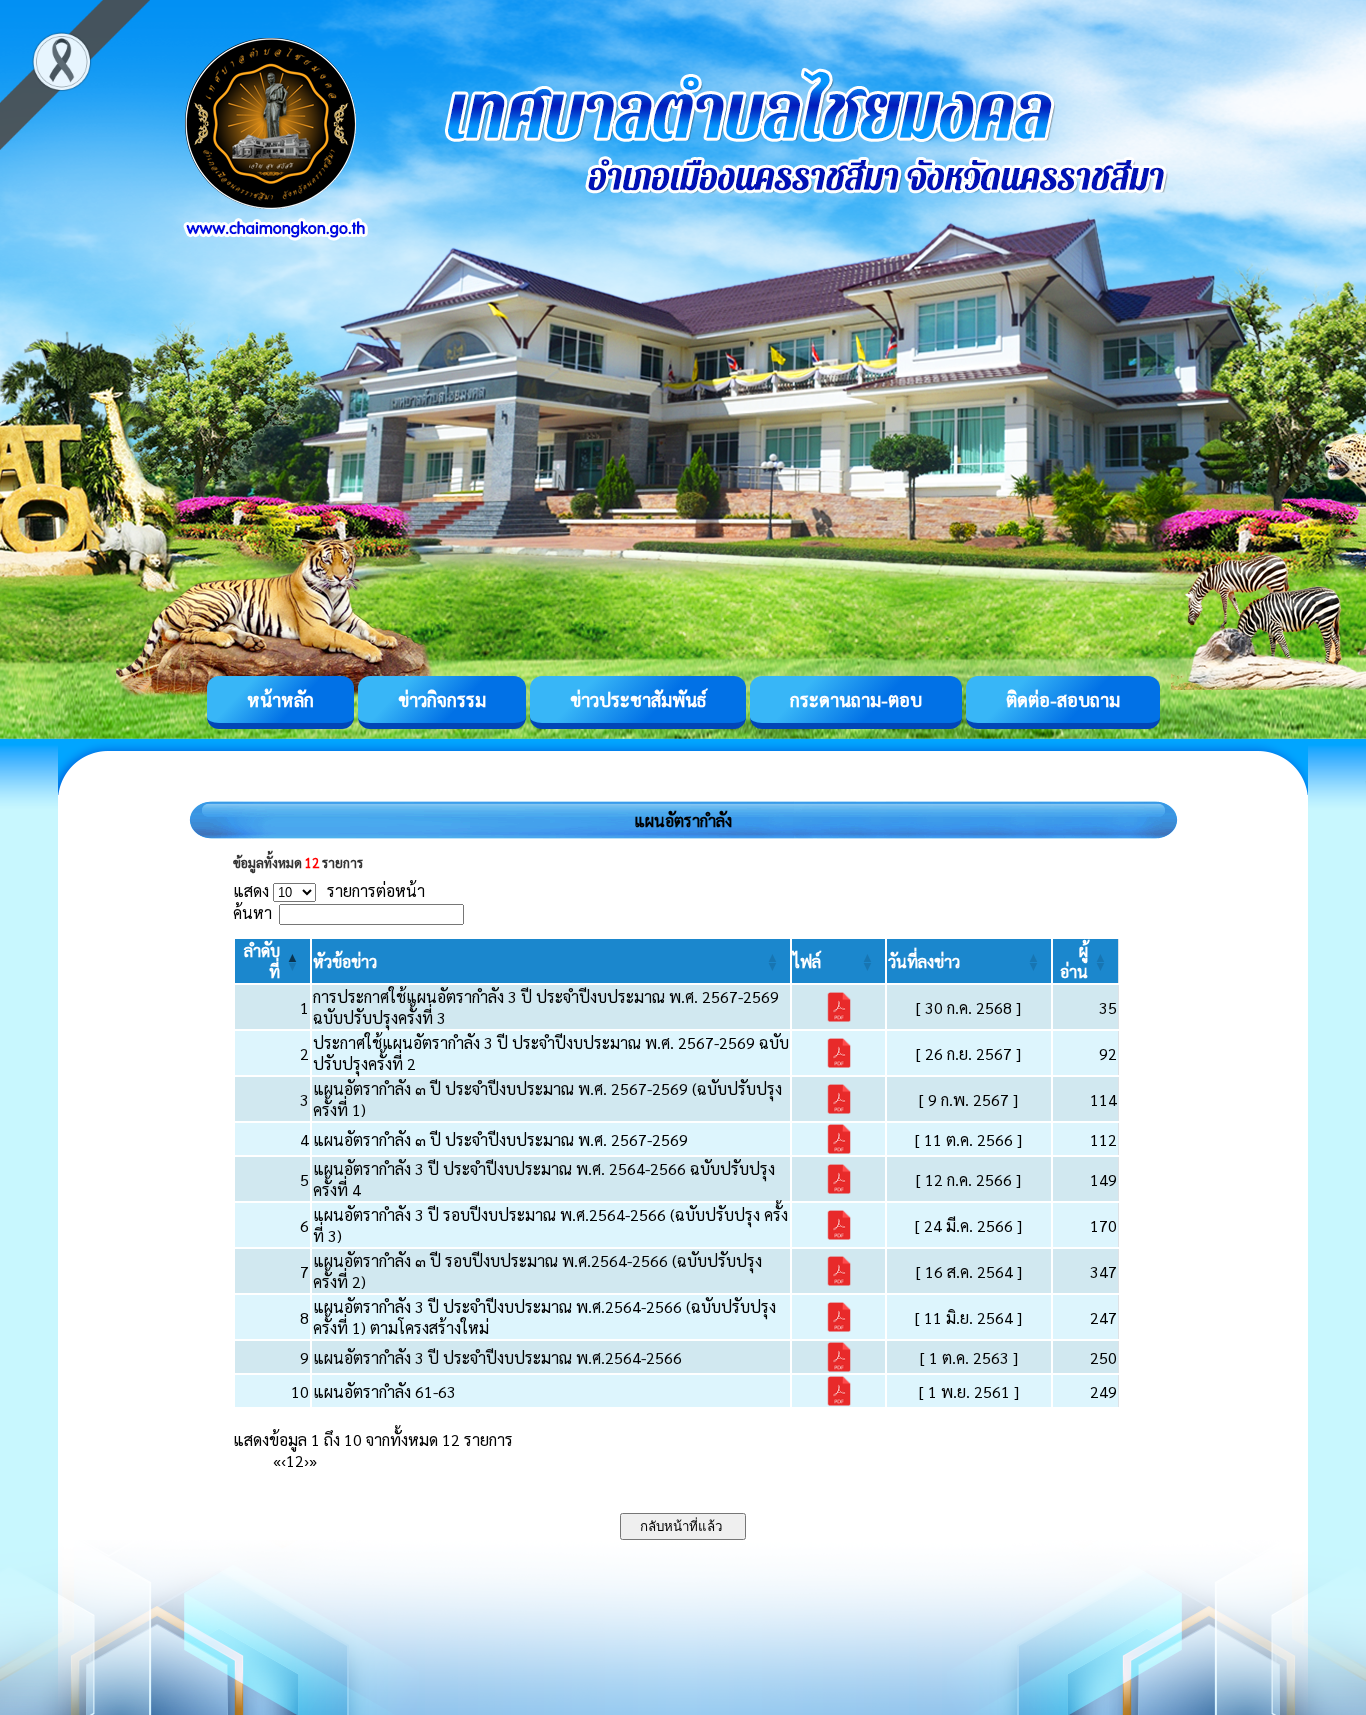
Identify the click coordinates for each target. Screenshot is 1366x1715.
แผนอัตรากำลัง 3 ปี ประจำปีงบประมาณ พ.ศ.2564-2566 (497, 1357)
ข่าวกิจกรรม (442, 699)
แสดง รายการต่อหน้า (329, 890)
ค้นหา (252, 912)
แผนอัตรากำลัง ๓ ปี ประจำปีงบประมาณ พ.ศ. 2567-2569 (500, 1139)
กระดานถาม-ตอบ (856, 699)
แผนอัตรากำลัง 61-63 (384, 1391)
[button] (345, 961)
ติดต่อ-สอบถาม (1063, 699)
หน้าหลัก (280, 699)
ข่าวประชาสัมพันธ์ (638, 699)
